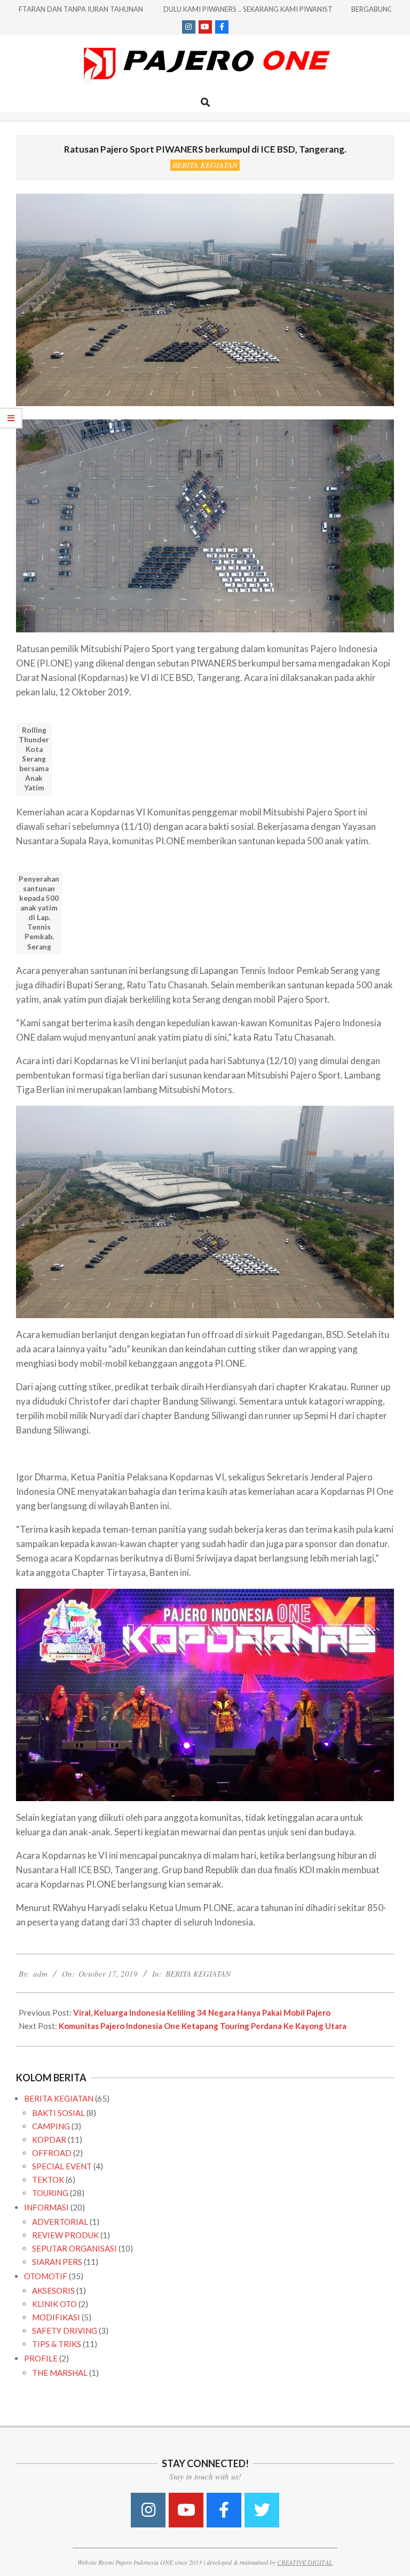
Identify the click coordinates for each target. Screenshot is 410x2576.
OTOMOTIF (46, 2276)
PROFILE (41, 2358)
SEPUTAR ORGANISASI (74, 2248)
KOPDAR (49, 2139)
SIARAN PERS (57, 2262)
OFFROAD (52, 2153)
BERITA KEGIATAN (205, 165)
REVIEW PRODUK (65, 2235)
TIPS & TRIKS (57, 2344)
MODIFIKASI (56, 2317)
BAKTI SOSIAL (58, 2113)
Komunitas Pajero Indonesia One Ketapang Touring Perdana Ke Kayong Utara (203, 2026)
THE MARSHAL (60, 2373)
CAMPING (51, 2126)
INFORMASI (46, 2207)
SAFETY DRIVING (65, 2331)
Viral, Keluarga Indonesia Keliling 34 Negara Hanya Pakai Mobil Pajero (202, 2012)
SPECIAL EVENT (62, 2166)
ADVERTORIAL (60, 2222)
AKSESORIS (53, 2290)
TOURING (50, 2193)
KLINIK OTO (54, 2304)
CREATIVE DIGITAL (305, 2562)
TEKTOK (48, 2179)
